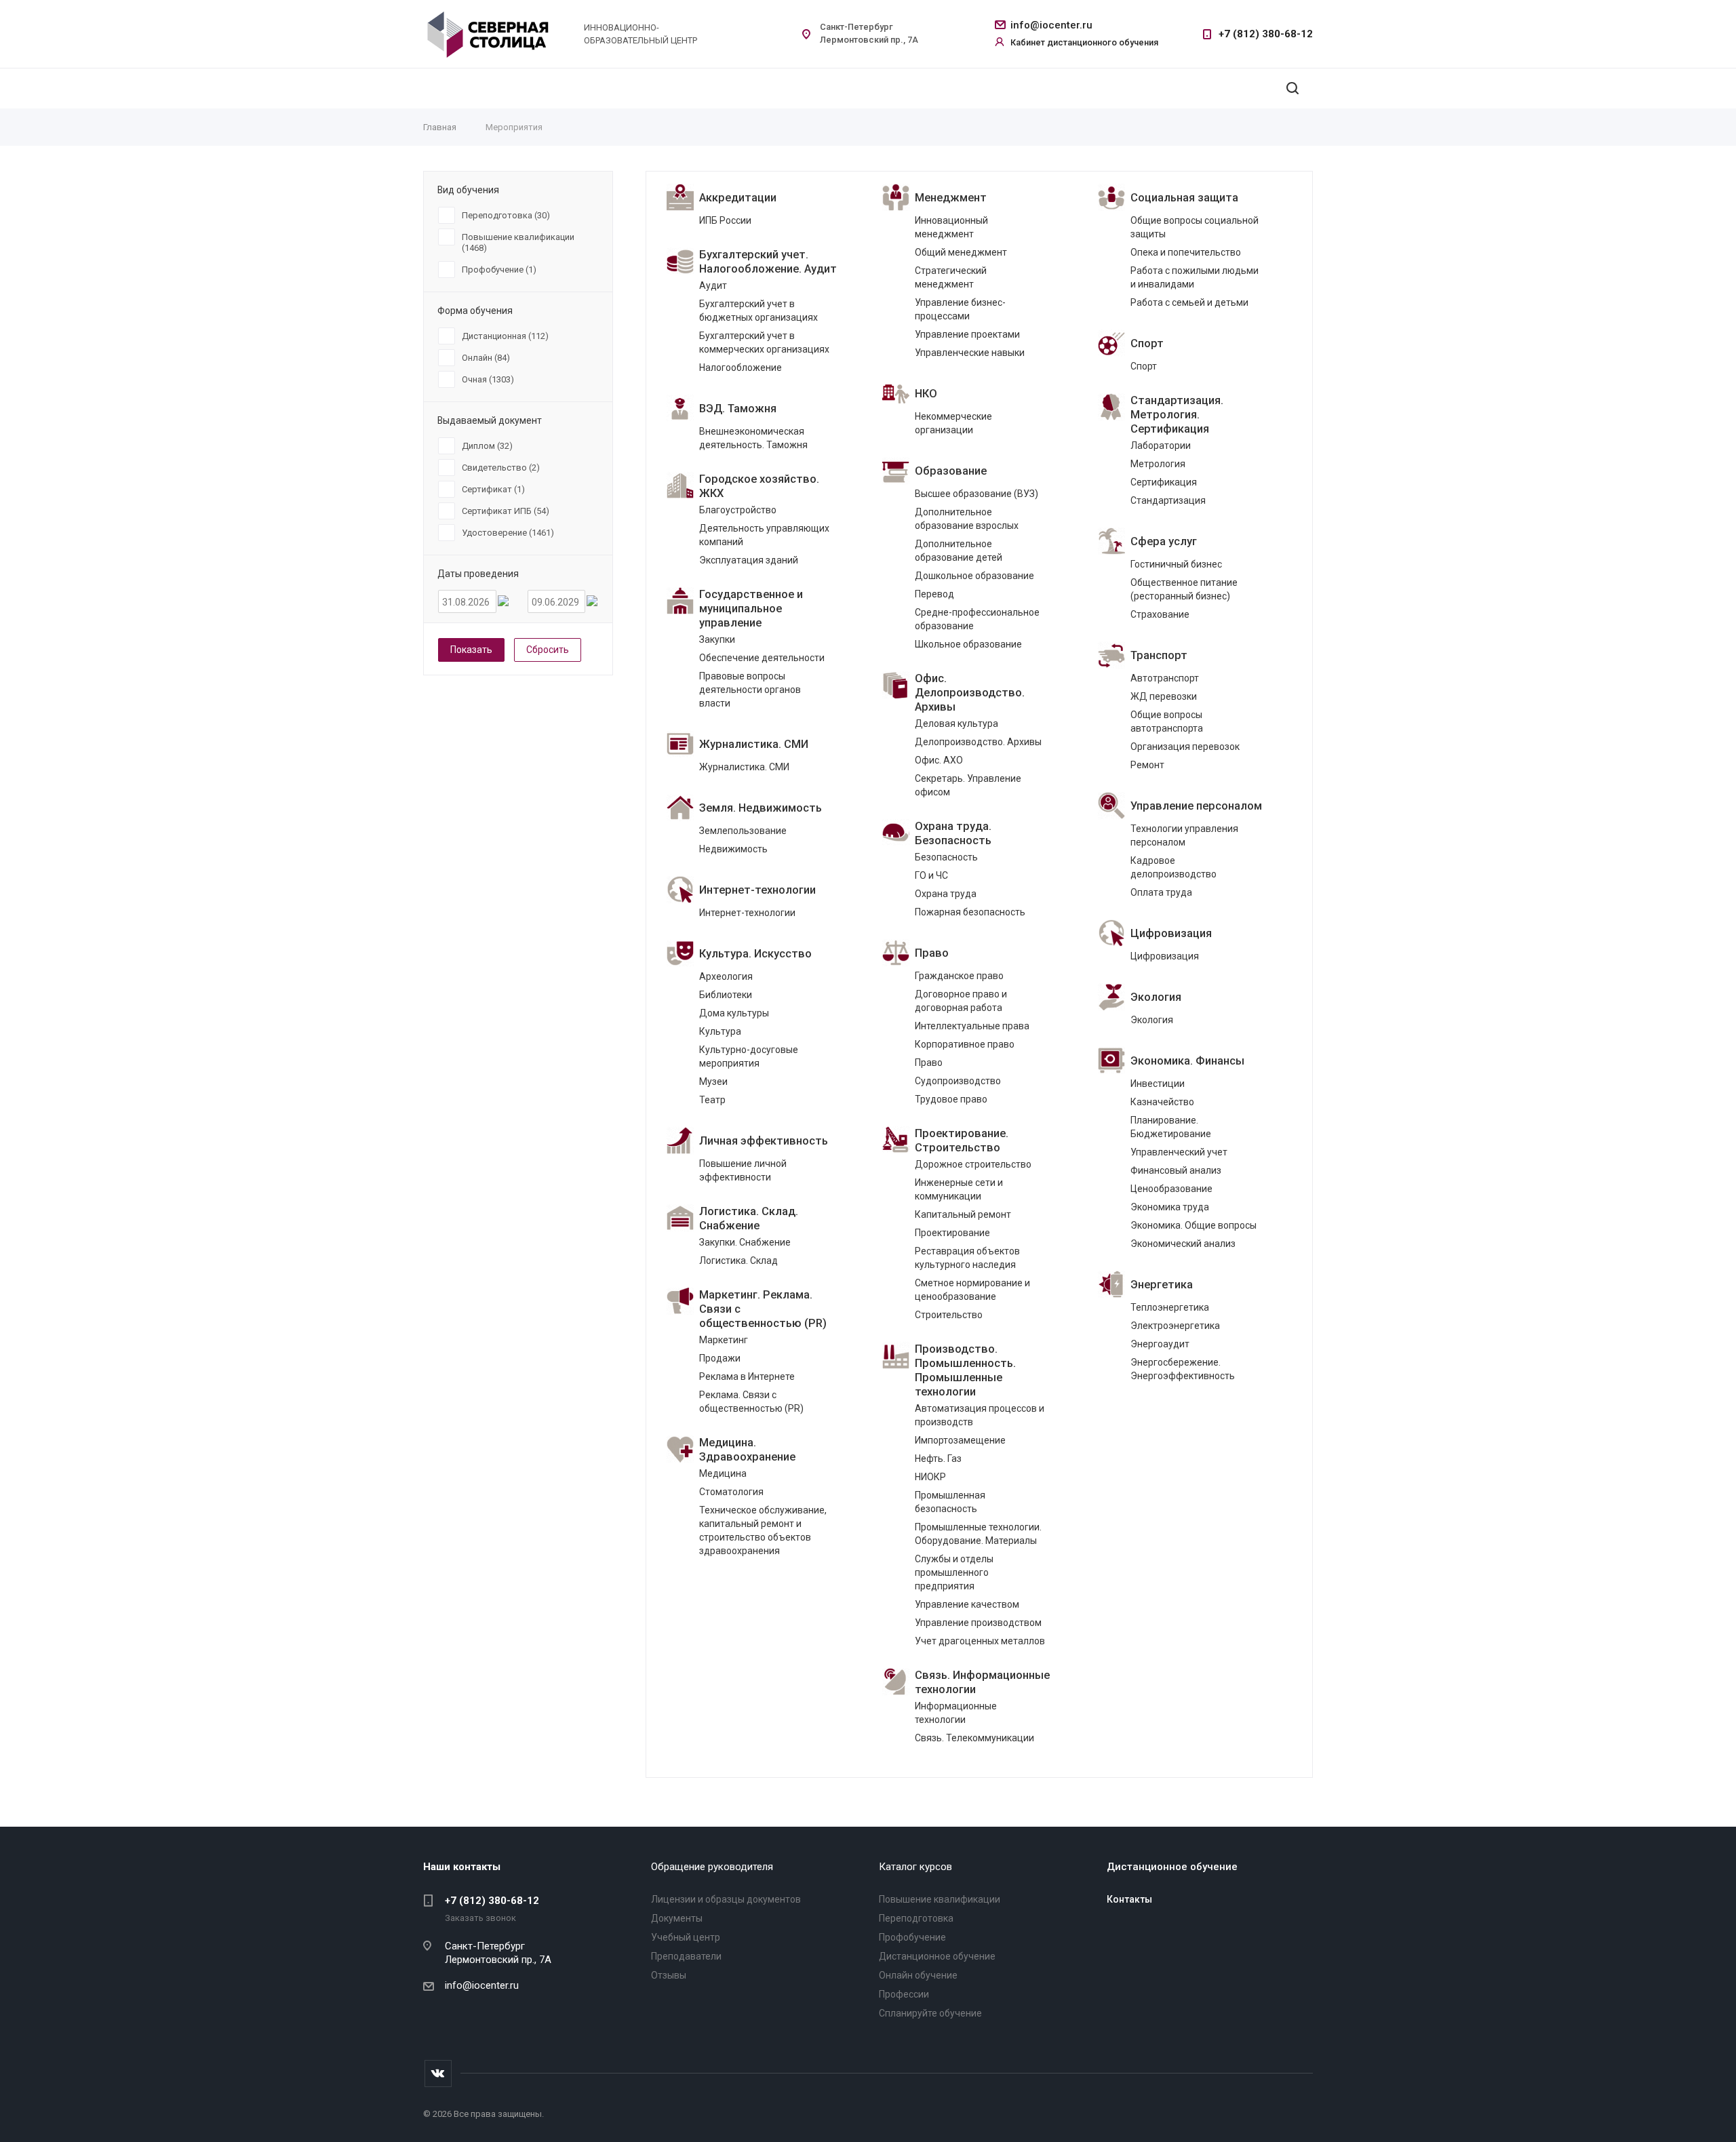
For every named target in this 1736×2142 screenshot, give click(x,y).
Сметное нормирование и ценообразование (972, 1290)
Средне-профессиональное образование (977, 619)
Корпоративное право (965, 1044)
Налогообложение (741, 368)
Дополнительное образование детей (959, 551)
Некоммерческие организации (953, 423)
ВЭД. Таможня (738, 409)
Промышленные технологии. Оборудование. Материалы (978, 1534)
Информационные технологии (956, 1713)
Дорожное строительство (973, 1164)
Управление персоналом (1196, 806)
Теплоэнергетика (1170, 1307)
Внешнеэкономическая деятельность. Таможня (753, 438)
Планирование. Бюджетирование (1171, 1127)
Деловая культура (956, 723)
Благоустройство (738, 510)
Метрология (1158, 464)
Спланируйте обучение (930, 2013)
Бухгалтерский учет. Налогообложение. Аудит (768, 262)
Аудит (713, 285)
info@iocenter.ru (1051, 25)
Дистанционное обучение (937, 1956)
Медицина (723, 1473)
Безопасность (946, 857)
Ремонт (1147, 765)
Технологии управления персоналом (1184, 835)
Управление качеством (967, 1604)
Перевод (934, 594)
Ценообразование (1171, 1189)
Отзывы (669, 1975)
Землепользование (743, 831)
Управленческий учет (1179, 1152)
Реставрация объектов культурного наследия (967, 1258)
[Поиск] (1293, 88)
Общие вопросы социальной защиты (1195, 227)
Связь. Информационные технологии (982, 1682)
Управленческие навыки (970, 353)
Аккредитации (738, 198)
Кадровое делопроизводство (1173, 867)
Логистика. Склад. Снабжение (749, 1218)
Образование (951, 471)
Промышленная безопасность (950, 1502)
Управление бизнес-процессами (960, 309)
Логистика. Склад (738, 1261)
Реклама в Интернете (747, 1376)
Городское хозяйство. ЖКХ (759, 486)
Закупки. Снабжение (745, 1242)
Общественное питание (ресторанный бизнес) (1184, 589)
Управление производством (978, 1623)
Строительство (949, 1315)
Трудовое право (951, 1099)
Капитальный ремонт (963, 1214)
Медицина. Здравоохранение (747, 1450)
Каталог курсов (915, 1867)
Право (932, 953)
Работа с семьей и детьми (1189, 302)
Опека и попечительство (1186, 252)
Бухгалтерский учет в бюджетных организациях (758, 311)
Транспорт (1159, 655)
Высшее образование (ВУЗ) (976, 494)
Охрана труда (946, 894)
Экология (1156, 997)
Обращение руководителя (712, 1867)
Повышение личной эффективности (743, 1170)
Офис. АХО (939, 760)
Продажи (720, 1358)
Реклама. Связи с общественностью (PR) (751, 1402)
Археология (726, 976)
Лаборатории (1161, 445)
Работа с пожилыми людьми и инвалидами (1195, 277)
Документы (677, 1918)
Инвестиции (1158, 1084)
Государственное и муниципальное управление (751, 609)
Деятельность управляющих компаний (764, 535)
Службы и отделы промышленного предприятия (954, 1572)
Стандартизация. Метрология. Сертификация (1177, 415)
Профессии (904, 1994)
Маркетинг (724, 1340)
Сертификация (1164, 482)
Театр (712, 1100)
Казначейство (1162, 1102)
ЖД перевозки (1164, 696)
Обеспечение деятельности (762, 658)
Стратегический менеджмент (951, 277)
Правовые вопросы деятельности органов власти (750, 690)
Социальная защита (1184, 198)
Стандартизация (1168, 500)
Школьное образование (968, 644)
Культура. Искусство (755, 954)
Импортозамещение (960, 1440)
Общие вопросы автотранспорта (1167, 721)
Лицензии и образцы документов (726, 1899)
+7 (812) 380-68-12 (1266, 34)
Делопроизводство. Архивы (978, 742)
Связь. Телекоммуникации (974, 1738)
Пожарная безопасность (970, 912)
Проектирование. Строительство (962, 1141)
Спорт (1147, 343)
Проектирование (952, 1233)
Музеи (713, 1082)
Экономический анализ (1183, 1244)
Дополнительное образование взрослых (967, 519)
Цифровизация (1171, 933)
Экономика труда (1170, 1207)
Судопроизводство (958, 1081)
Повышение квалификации (940, 1899)
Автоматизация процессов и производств (980, 1415)
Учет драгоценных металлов (980, 1641)
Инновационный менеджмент (951, 227)
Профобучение (912, 1937)
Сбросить (548, 650)
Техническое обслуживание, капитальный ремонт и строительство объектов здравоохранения (763, 1530)
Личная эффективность (764, 1141)
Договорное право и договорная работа (961, 1001)
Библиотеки (726, 995)
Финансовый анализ (1176, 1170)
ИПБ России (725, 220)
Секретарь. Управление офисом (968, 785)
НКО (926, 394)
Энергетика (1162, 1285)
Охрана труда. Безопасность (953, 833)
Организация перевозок (1185, 747)
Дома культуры (734, 1013)
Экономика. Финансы (1187, 1061)
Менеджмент (951, 198)
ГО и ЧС (931, 875)
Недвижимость (733, 849)
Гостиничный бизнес (1176, 564)
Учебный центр (686, 1937)
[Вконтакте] (438, 2074)
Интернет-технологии (757, 890)
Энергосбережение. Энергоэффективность (1183, 1369)
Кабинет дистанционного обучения (1084, 42)
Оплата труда (1161, 892)
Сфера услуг (1164, 541)
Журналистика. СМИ (754, 744)
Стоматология (731, 1492)
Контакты (1129, 1899)
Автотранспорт (1165, 678)
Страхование (1160, 614)
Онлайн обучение (918, 1975)
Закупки (717, 639)
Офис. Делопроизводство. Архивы (970, 693)
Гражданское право (959, 976)
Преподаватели (686, 1956)
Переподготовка (916, 1918)
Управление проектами (967, 334)
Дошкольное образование (974, 576)
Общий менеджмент (961, 252)
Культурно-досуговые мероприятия (749, 1056)
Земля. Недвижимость (761, 808)
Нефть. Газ (938, 1459)
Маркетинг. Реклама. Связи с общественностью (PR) (763, 1309)
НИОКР (930, 1477)
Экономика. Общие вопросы (1193, 1225)
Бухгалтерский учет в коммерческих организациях (764, 342)
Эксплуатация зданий (749, 560)
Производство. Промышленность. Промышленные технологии (965, 1370)
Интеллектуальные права (972, 1026)
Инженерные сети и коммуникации (959, 1189)
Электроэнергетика (1175, 1326)
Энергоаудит (1160, 1344)
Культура (720, 1031)
